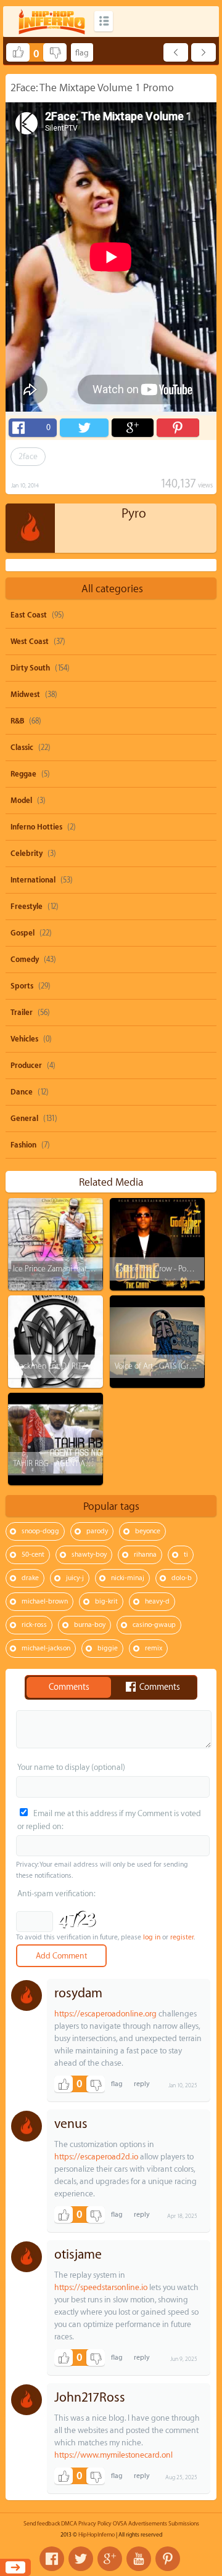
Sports (22, 986)
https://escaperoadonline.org (105, 2014)
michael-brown (45, 1601)
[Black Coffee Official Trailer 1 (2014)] (176, 52)
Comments (69, 1687)
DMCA (69, 2524)
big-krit (106, 1601)
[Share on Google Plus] (133, 428)
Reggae (23, 774)
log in (152, 1937)
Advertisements (148, 2524)
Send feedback (42, 2524)
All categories (112, 589)
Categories (104, 21)
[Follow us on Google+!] (110, 2559)
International (33, 880)
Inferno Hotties (36, 827)
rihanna (145, 1555)
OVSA (120, 2524)
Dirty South (30, 668)
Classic (22, 748)
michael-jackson (46, 1648)
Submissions (184, 2524)
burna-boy (90, 1625)
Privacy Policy (95, 2524)
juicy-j (75, 1578)
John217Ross (90, 2398)
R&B (17, 721)
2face (28, 456)
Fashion (23, 1145)
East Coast (29, 615)
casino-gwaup (154, 1625)
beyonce (148, 1531)
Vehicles (24, 1039)
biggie (108, 1648)
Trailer (22, 1013)
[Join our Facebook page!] (52, 2559)
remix (154, 1648)
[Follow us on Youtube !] (139, 2559)
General (24, 1119)
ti (186, 1555)
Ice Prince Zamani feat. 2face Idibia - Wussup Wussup (101, 1269)
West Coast (30, 642)
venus (71, 2124)
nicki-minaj (128, 1578)
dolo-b (182, 1578)
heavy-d (157, 1601)
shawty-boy (89, 1555)
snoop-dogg (40, 1531)
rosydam (78, 1993)
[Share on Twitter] (84, 428)
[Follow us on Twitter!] (81, 2559)
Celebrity (27, 854)
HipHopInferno (97, 2535)
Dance (22, 1092)
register (182, 1937)
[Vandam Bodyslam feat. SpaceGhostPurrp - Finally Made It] (203, 52)
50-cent (33, 1555)
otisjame (78, 2255)
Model (21, 801)
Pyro (134, 514)
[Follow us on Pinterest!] (168, 2559)
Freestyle (27, 907)
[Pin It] (178, 428)
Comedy (25, 960)
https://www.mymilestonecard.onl (113, 2455)
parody (97, 1531)
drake (30, 1578)
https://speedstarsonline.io (101, 2287)
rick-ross (34, 1625)
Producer (26, 1066)
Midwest (25, 695)
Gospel (23, 933)
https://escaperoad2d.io (96, 2157)
